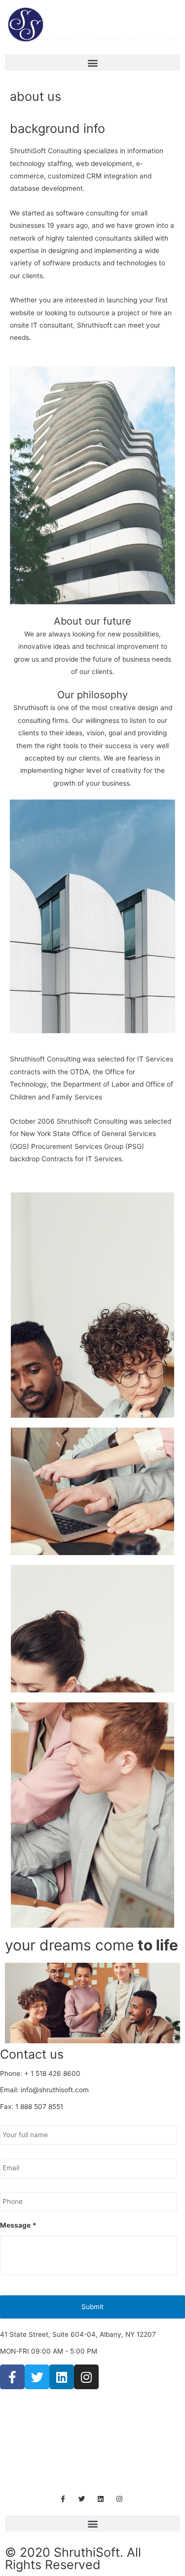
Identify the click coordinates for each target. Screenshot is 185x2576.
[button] (92, 63)
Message (18, 2225)
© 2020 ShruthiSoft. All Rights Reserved (73, 2558)
